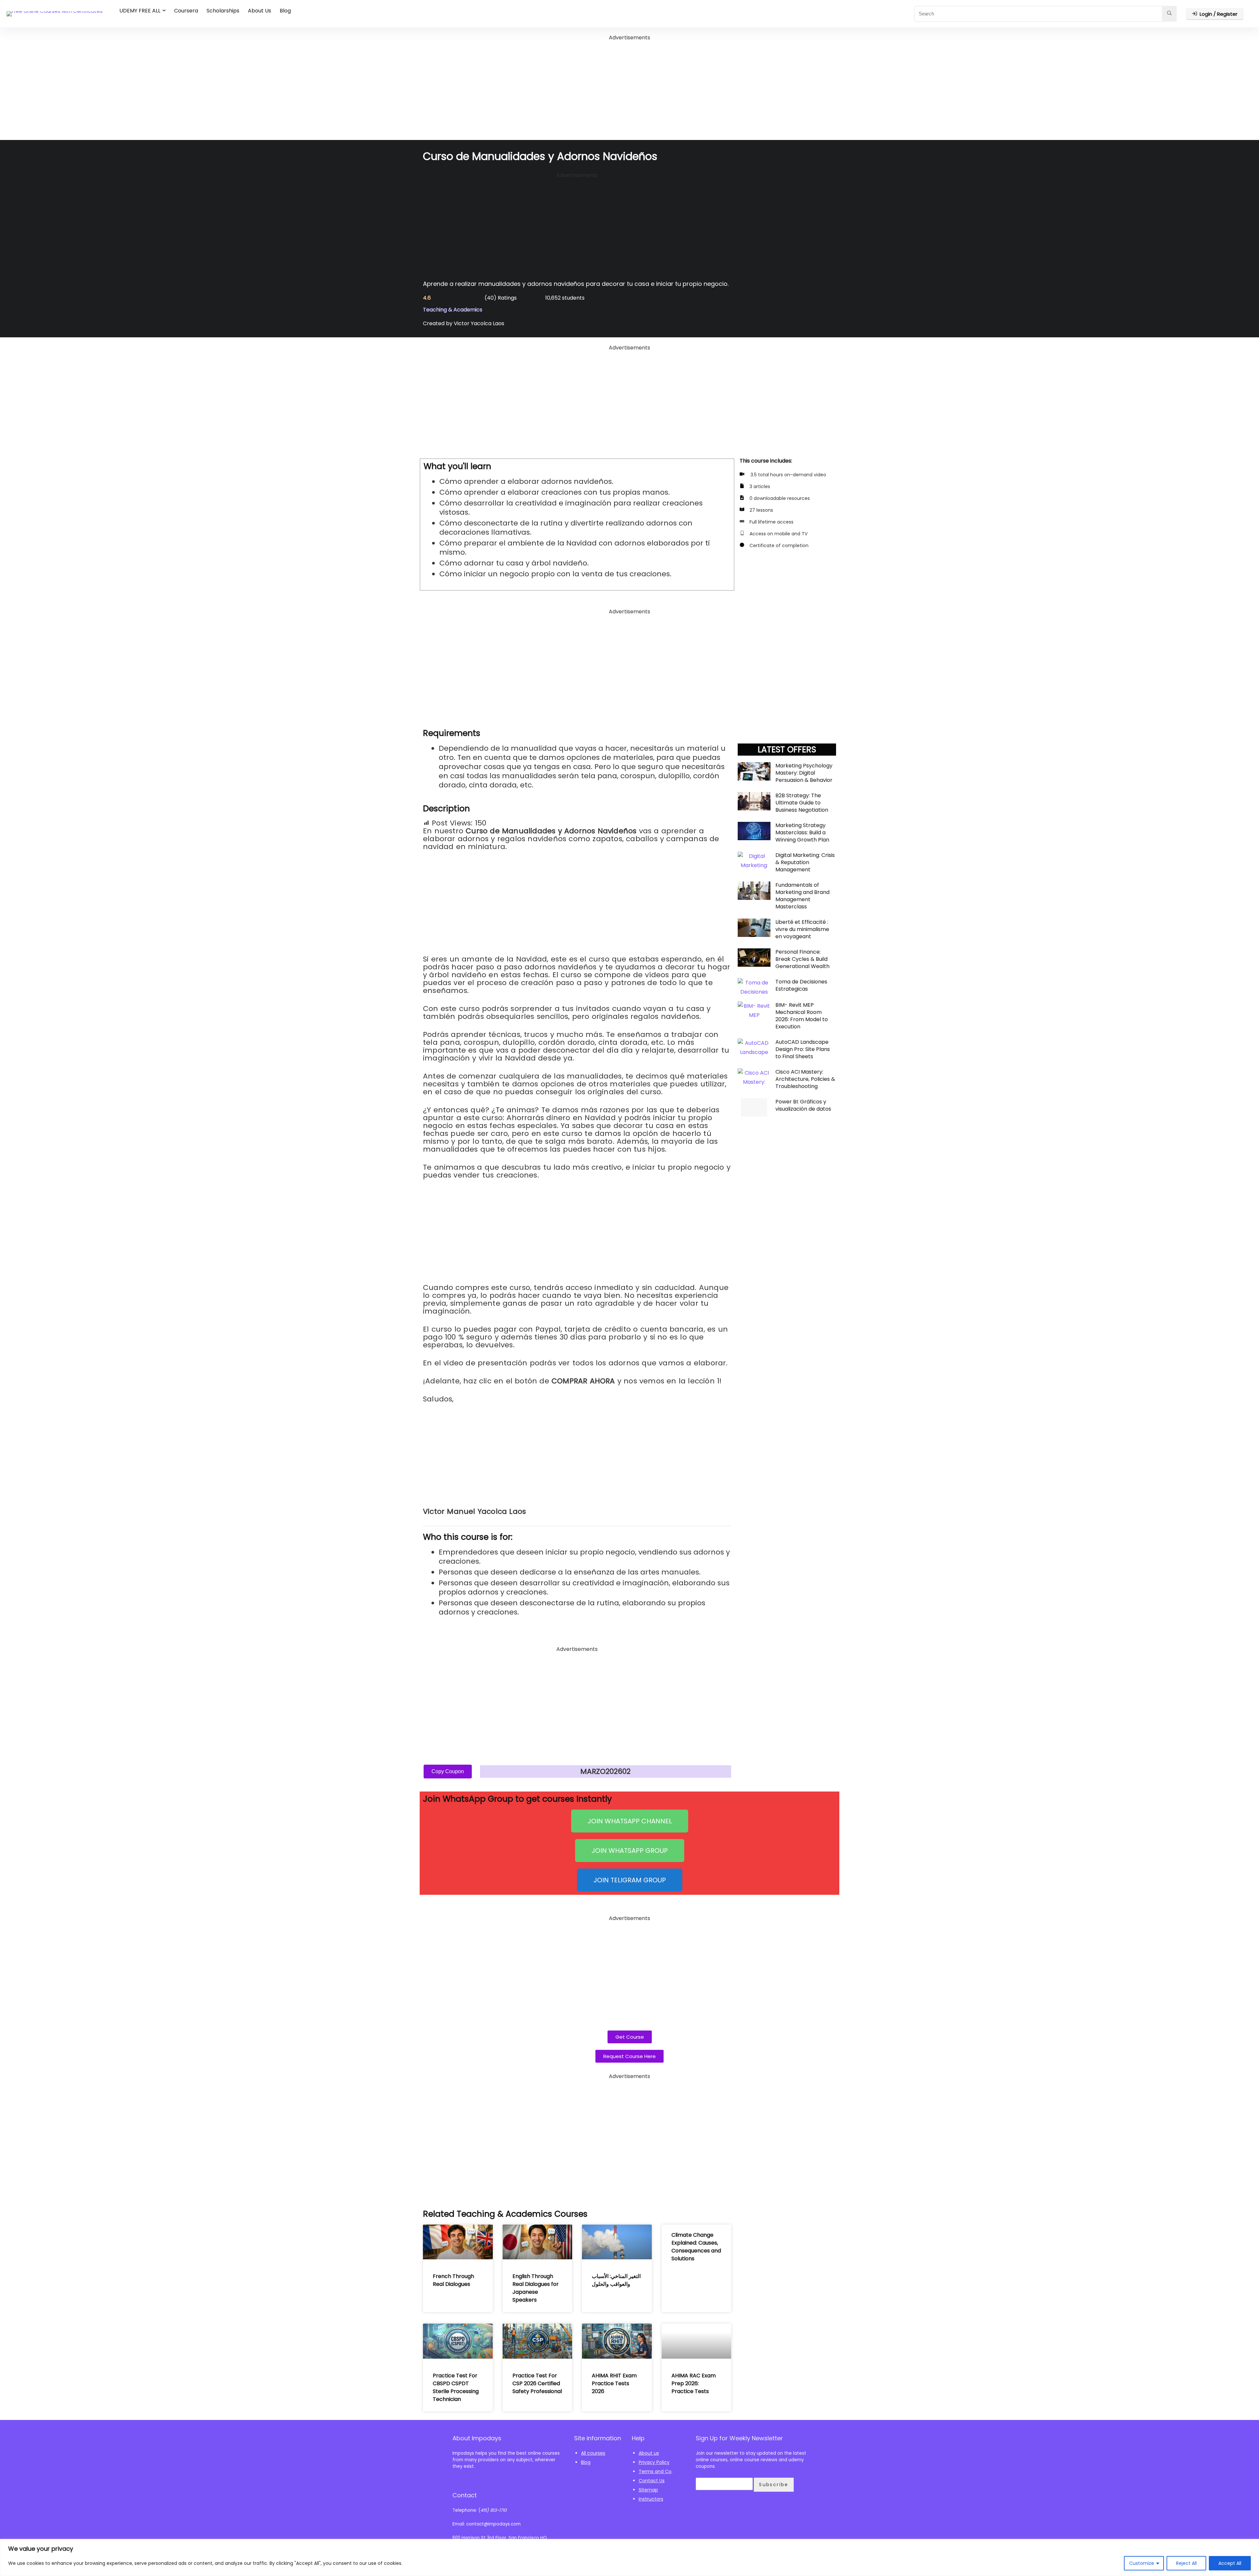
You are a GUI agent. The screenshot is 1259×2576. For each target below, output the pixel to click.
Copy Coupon (448, 1771)
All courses (593, 2453)
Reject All (1186, 2563)
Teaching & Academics (453, 310)
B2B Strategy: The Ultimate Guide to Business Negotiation (802, 803)
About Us (260, 11)
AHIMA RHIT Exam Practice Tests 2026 (614, 2383)
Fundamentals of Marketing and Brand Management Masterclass (802, 896)
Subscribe (774, 2485)
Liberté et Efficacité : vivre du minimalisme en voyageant (802, 929)
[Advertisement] (629, 88)
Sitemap (648, 2490)
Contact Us (652, 2481)
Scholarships (223, 11)
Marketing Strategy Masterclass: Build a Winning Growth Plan (802, 832)
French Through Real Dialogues (453, 2280)
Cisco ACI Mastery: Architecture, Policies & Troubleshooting (805, 1079)
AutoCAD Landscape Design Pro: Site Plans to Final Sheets (803, 1049)
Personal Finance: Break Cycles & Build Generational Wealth (802, 959)
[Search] (1169, 14)
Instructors (651, 2499)
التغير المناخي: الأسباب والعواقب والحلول (616, 2280)
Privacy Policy (654, 2462)
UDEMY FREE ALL (140, 11)
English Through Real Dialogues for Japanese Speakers (536, 2288)
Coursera (186, 11)
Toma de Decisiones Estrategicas (801, 985)
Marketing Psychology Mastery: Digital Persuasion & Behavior (804, 773)
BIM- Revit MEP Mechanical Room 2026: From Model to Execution (802, 1016)
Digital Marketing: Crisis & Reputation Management (805, 862)
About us (649, 2453)
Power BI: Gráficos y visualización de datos (803, 1105)
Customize (1142, 2563)
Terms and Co (655, 2471)
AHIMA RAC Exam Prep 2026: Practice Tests (694, 2383)
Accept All (1230, 2563)
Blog (285, 11)
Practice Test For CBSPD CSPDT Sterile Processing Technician (456, 2387)
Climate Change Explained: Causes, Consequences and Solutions (696, 2247)
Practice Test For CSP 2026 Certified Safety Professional (537, 2383)
